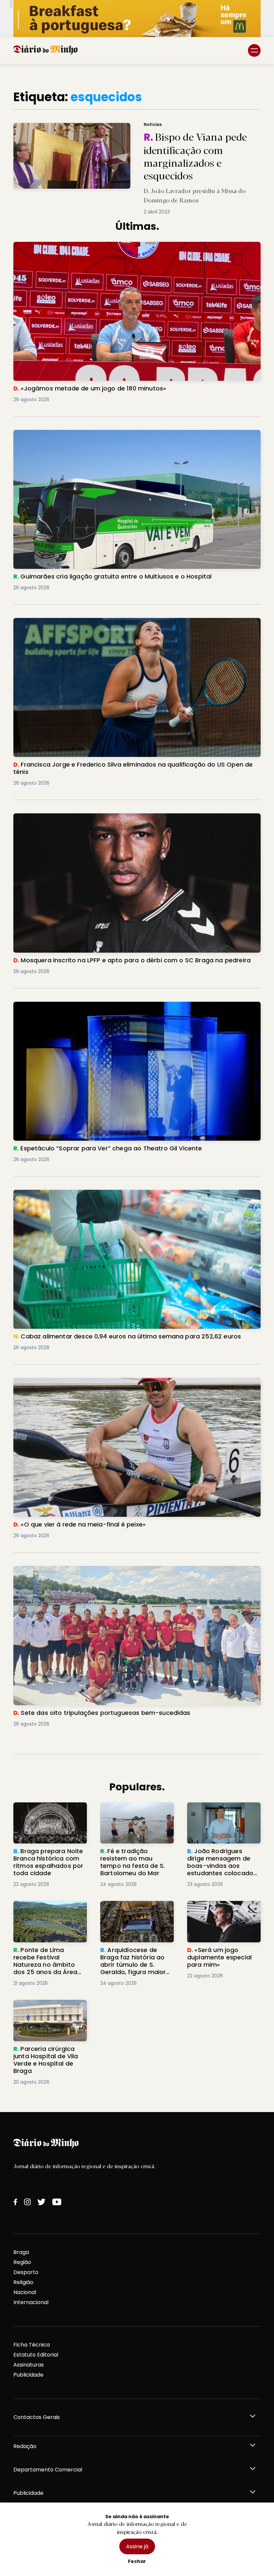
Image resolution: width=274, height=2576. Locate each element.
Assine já (137, 2546)
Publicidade (28, 2375)
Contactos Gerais (37, 2417)
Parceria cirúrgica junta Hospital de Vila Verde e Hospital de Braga (46, 2012)
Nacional (25, 2292)
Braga (21, 2252)
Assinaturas (29, 2365)
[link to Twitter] (41, 2202)
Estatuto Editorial (36, 2355)
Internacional (31, 2302)
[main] (137, 1088)
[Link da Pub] (137, 19)
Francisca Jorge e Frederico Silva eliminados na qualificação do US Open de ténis (124, 622)
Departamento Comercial (48, 2470)
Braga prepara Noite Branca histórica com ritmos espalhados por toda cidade (44, 1818)
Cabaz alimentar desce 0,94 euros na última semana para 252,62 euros (111, 1194)
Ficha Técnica (32, 2345)
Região (22, 2262)
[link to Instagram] (27, 2202)
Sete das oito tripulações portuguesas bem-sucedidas (89, 1570)
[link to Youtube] (57, 2202)
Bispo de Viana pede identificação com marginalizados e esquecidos (97, 127)
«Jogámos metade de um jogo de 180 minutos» (78, 246)
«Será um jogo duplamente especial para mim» (224, 1909)
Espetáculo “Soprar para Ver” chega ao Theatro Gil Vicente (94, 1006)
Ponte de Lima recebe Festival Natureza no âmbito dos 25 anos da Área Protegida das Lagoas (45, 1921)
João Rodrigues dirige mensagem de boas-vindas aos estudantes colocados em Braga (218, 1818)
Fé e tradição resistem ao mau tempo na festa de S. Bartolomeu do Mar (135, 1814)
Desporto (26, 2272)
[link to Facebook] (15, 2202)
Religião (23, 2282)
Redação (25, 2446)
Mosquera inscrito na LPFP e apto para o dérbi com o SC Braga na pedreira (114, 817)
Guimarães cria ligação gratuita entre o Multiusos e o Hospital (98, 434)
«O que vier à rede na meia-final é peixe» (68, 1382)
